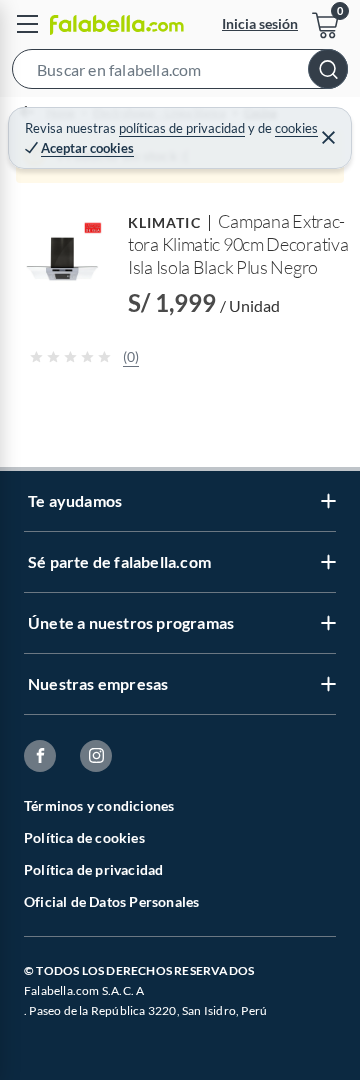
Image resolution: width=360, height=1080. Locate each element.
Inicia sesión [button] (260, 23)
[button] (180, 73)
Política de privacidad (93, 869)
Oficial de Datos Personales (111, 901)
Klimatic (164, 222)
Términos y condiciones (99, 805)
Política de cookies (84, 837)
